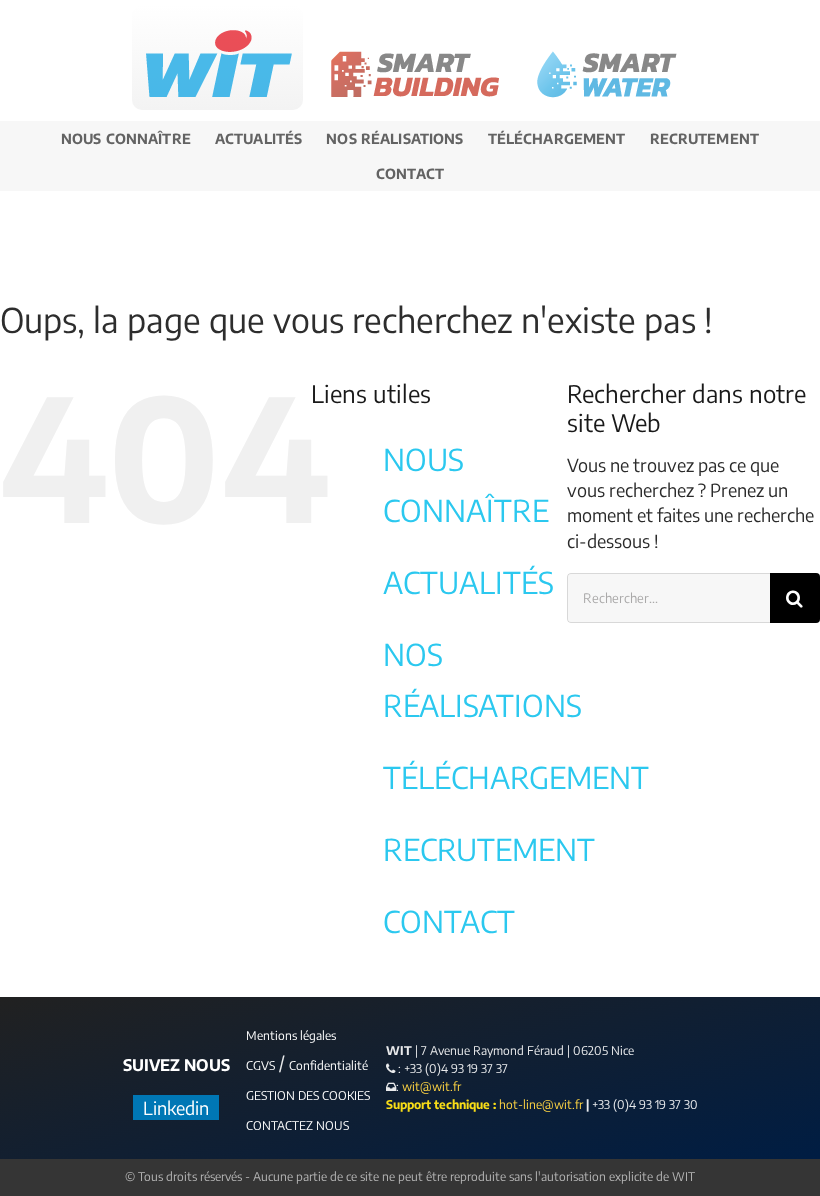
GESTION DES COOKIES (308, 1095)
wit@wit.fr (430, 1086)
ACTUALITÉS (468, 582)
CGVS (260, 1065)
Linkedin (176, 1107)
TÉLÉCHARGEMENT (516, 777)
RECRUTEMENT (489, 849)
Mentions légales (291, 1035)
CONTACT (449, 921)
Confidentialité (328, 1065)
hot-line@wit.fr (541, 1104)
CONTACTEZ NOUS (297, 1125)
